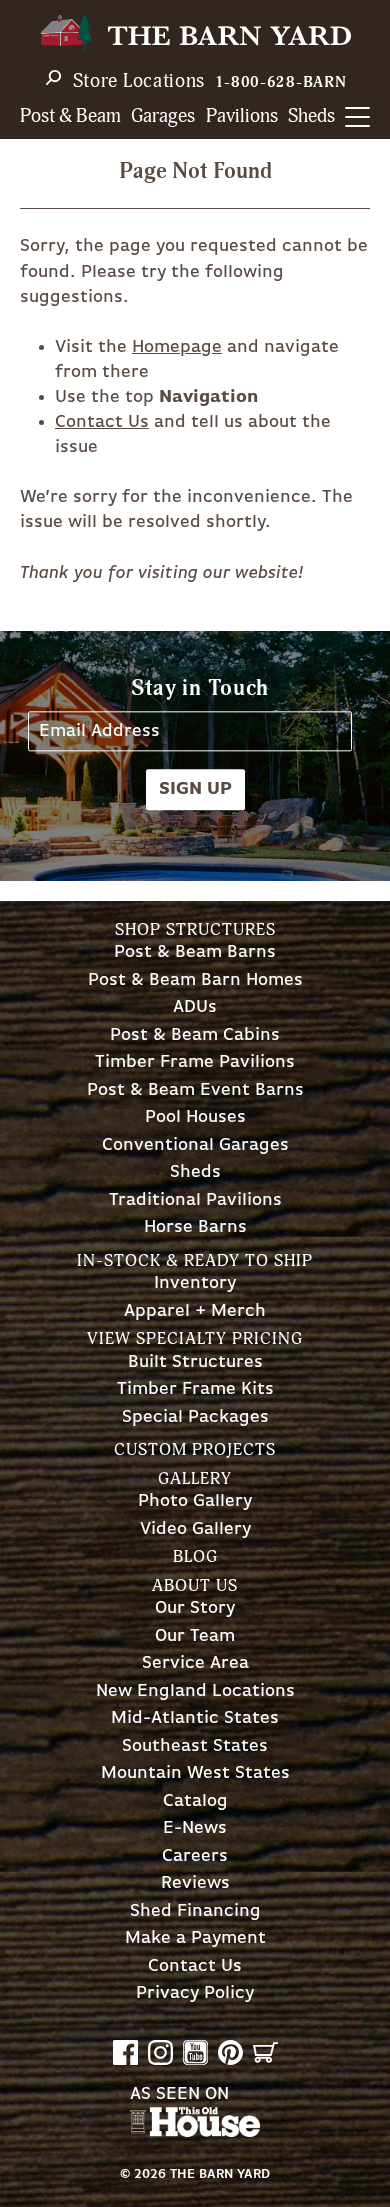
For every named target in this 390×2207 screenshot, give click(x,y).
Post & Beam (70, 116)
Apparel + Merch (195, 1311)
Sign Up (195, 789)
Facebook (125, 2052)
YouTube (195, 2052)
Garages (163, 116)
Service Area (195, 1663)
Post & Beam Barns (195, 952)
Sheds (311, 116)
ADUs (195, 1007)
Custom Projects (195, 1449)
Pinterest (230, 2052)
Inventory (195, 1283)
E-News (195, 1828)
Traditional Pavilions (195, 1200)
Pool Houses (195, 1117)
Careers (195, 1856)
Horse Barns (195, 1227)
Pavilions (242, 116)
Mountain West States (195, 1773)
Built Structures (195, 1362)
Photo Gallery (195, 1501)
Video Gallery (195, 1529)
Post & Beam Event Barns (195, 1090)
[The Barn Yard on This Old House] (195, 2132)
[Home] (195, 32)
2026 (150, 2174)
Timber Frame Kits (195, 1389)
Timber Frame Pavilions (195, 1062)
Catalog (195, 1801)
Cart (265, 2052)
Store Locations (139, 81)
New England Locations (195, 1691)
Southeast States (195, 1746)
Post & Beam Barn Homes (195, 980)
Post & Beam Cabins (195, 1035)
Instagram (160, 2052)
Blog (195, 1556)
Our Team (195, 1636)
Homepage (177, 347)
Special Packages (195, 1417)
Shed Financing (195, 1911)
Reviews (195, 1883)
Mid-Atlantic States (195, 1718)
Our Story (195, 1608)
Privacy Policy (195, 1993)
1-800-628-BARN (281, 82)
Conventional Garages (195, 1145)
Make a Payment (195, 1938)
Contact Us (102, 422)
